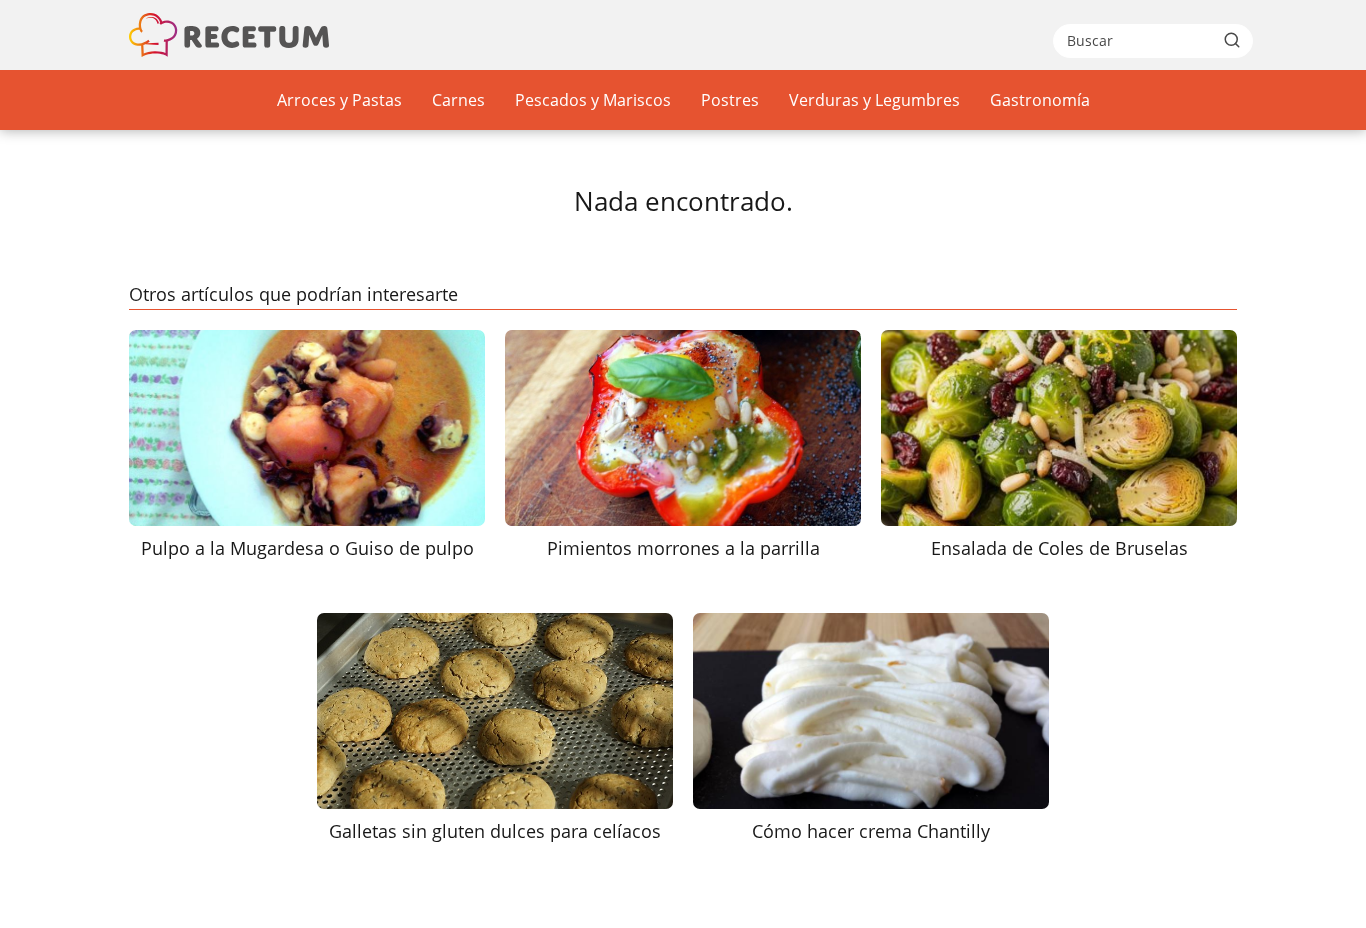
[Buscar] (1232, 40)
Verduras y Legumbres (874, 100)
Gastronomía (1040, 100)
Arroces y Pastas (339, 100)
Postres (730, 100)
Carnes (458, 100)
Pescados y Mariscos (593, 100)
